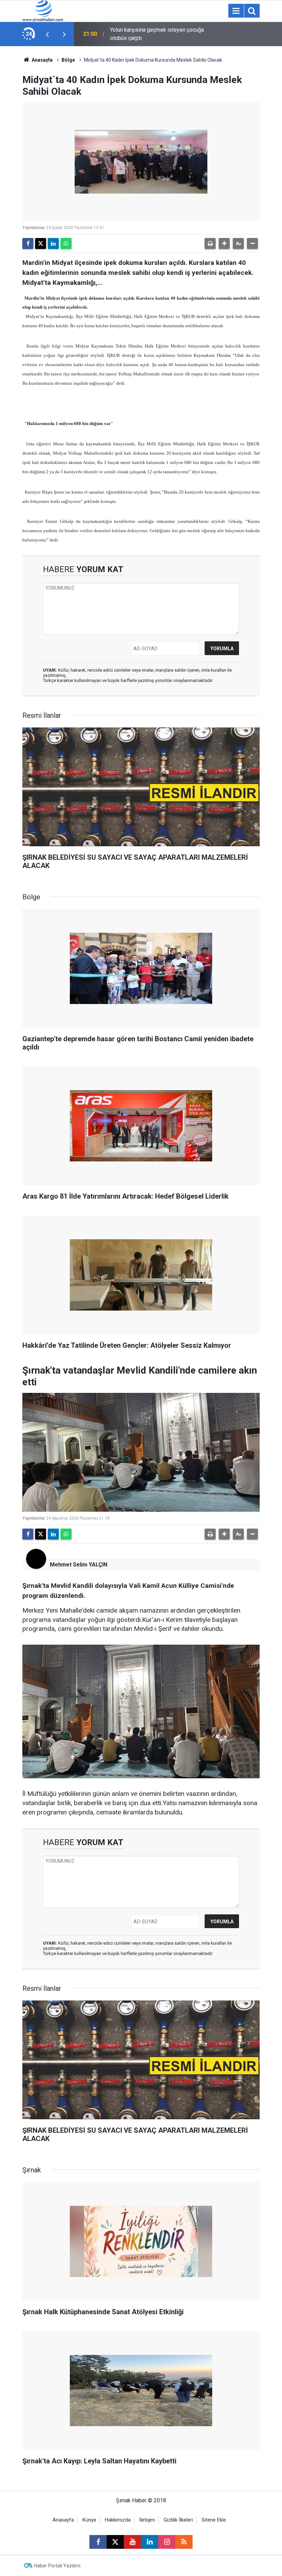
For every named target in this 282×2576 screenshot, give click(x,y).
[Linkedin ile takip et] (150, 2542)
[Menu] (236, 11)
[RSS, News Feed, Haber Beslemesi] (184, 2542)
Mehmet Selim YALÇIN (79, 1565)
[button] (224, 244)
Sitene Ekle (214, 2520)
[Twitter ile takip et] (115, 2542)
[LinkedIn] (53, 244)
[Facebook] (28, 244)
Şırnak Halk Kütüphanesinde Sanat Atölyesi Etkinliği (151, 34)
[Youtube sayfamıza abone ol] (132, 2542)
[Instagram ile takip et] (167, 2542)
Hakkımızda (118, 2520)
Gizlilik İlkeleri (178, 2520)
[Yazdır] (210, 244)
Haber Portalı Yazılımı (57, 2566)
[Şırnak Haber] (43, 10)
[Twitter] (41, 244)
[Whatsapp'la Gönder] (66, 244)
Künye (89, 2520)
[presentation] (47, 34)
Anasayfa (42, 60)
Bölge (68, 60)
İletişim (147, 2520)
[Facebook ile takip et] (98, 2542)
